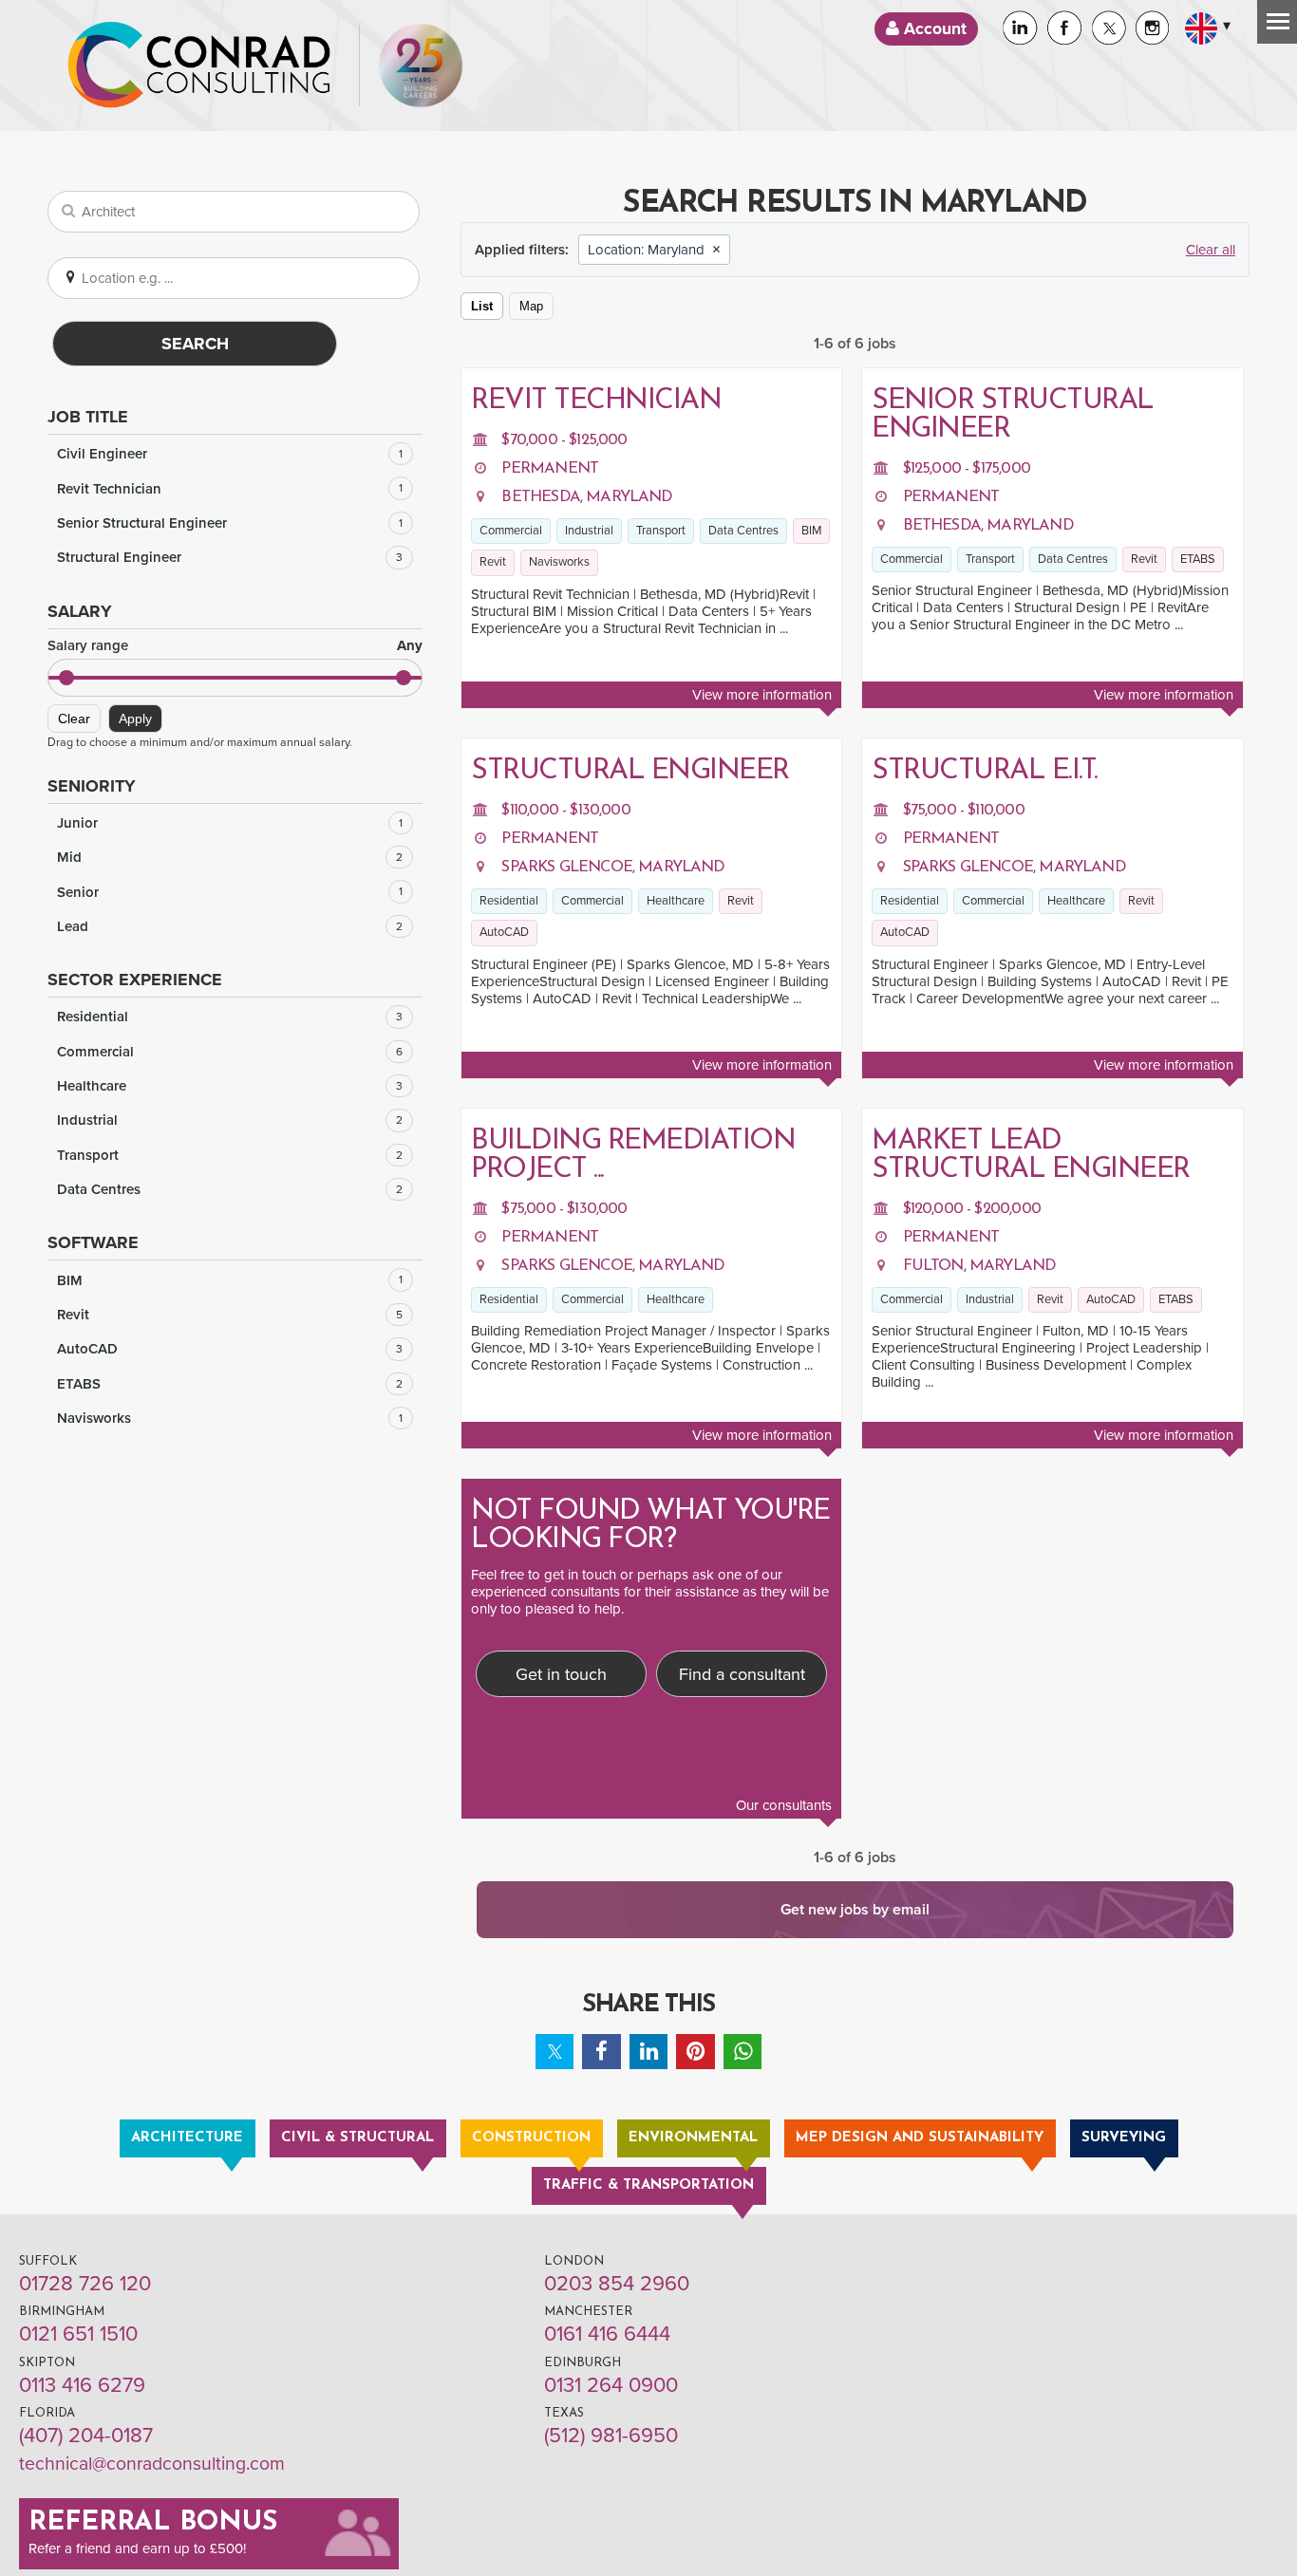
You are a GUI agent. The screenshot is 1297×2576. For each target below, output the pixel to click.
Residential (230, 1017)
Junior (230, 823)
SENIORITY (92, 786)
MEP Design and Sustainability (920, 2138)
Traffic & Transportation (648, 2185)
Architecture (187, 2138)
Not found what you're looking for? (650, 1526)
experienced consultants (545, 1592)
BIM (230, 1280)
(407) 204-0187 (86, 2436)
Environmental (693, 2138)
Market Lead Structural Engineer (1031, 1156)
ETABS (230, 1384)
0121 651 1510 (78, 2334)
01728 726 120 (85, 2284)
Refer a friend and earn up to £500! (137, 2548)
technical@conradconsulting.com (152, 2464)
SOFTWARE (93, 1242)
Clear (74, 719)
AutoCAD (230, 1349)
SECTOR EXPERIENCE (135, 980)
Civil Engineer (230, 454)
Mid (230, 857)
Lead (230, 926)
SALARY (80, 611)
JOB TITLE (88, 417)
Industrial (230, 1120)
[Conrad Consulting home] (199, 65)
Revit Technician (230, 489)
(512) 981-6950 (611, 2436)
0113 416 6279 (82, 2385)
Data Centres (230, 1189)
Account (933, 29)
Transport (230, 1155)
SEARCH (195, 344)
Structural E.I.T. (985, 771)
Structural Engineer (230, 557)
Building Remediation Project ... (633, 1156)
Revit (230, 1315)
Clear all (1211, 250)
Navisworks (230, 1418)
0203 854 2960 (617, 2284)
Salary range (235, 646)
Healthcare (230, 1086)
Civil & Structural (357, 2138)
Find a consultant (742, 1674)
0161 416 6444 (607, 2334)
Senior (230, 892)
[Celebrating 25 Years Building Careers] (421, 65)
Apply (135, 719)
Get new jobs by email (855, 1910)
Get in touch (561, 1674)
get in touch (580, 1575)
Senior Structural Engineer (230, 523)
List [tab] (482, 306)
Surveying (1124, 2138)
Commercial (230, 1052)
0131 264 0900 (611, 2385)
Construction (531, 2138)
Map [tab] (531, 306)
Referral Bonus (153, 2523)
